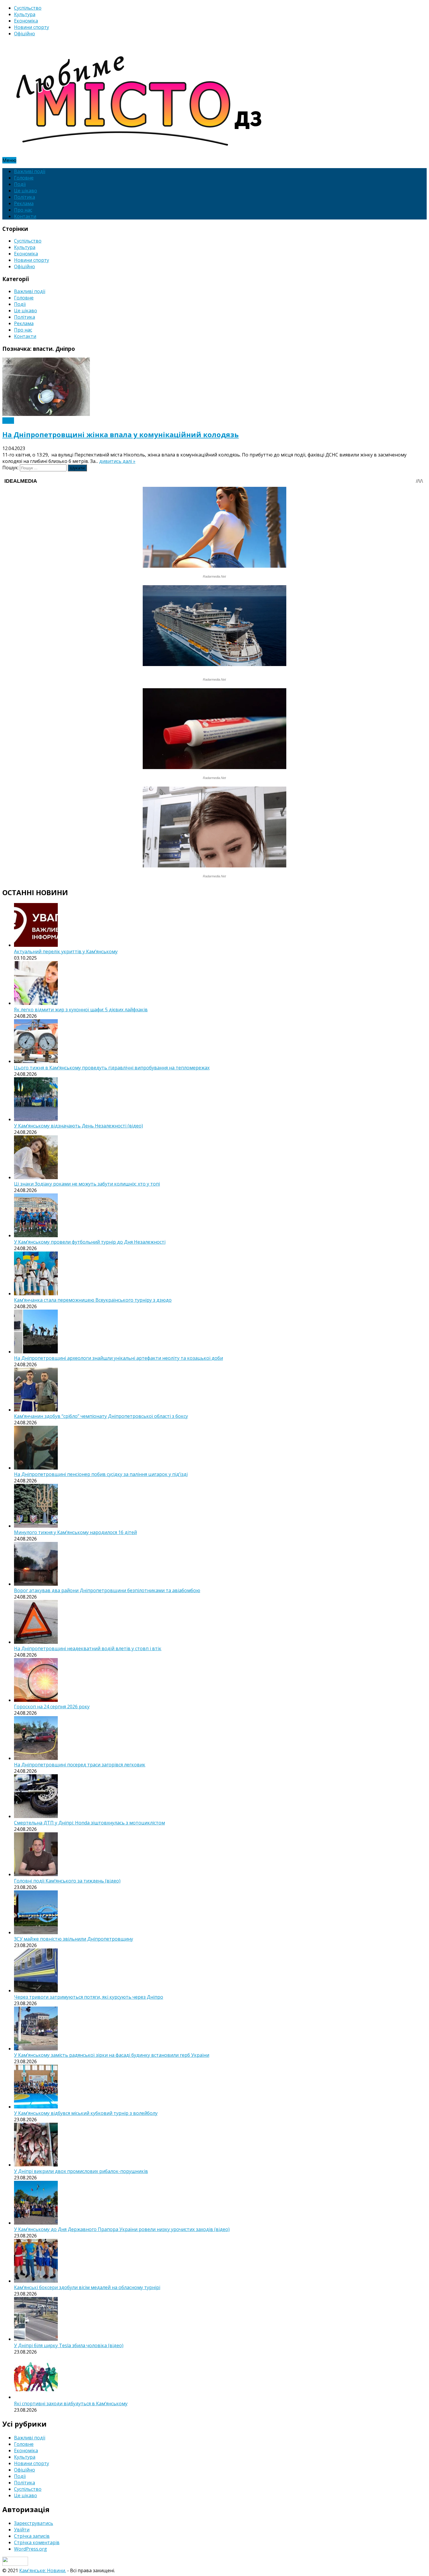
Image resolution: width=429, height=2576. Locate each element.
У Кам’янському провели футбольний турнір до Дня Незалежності (90, 1242)
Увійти (22, 2530)
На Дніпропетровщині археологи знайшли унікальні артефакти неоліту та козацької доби (118, 1358)
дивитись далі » (117, 461)
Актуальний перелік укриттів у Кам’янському (66, 951)
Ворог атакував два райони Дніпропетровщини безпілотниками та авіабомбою (107, 1590)
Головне (24, 178)
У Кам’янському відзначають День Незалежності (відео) (79, 1126)
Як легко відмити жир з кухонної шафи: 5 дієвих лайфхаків (81, 1010)
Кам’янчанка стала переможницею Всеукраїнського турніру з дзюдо (93, 1300)
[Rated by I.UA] (15, 2564)
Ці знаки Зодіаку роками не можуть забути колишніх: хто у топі (87, 1184)
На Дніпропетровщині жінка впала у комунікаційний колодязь (121, 434)
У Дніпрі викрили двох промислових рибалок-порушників (81, 2171)
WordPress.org (30, 2549)
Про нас (23, 210)
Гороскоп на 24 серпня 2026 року (52, 1707)
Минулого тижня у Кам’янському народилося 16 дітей (75, 1532)
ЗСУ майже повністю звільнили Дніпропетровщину (74, 1939)
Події (20, 184)
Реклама (24, 203)
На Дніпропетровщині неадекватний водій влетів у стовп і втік (88, 1648)
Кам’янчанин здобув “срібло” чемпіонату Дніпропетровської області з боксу (101, 1416)
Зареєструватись (34, 2523)
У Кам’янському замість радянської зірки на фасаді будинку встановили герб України (112, 2055)
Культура (25, 14)
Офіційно (25, 34)
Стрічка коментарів (37, 2542)
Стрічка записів (32, 2536)
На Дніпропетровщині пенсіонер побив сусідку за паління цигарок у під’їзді (101, 1474)
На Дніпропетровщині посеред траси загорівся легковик (80, 1765)
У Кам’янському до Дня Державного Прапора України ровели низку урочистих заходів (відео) (122, 2229)
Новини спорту (32, 27)
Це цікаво (26, 191)
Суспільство (28, 8)
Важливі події (30, 171)
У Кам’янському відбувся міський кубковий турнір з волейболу (86, 2113)
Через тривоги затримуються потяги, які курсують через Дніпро (89, 1997)
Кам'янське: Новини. (43, 2570)
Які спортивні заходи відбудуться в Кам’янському (71, 2404)
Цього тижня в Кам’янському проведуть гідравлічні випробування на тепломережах (112, 1068)
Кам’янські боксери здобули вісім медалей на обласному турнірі (87, 2287)
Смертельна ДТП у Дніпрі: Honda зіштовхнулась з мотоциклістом (89, 1823)
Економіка (26, 21)
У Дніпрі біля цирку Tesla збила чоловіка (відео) (69, 2345)
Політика (25, 197)
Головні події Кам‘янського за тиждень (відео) (67, 1881)
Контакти (25, 216)
